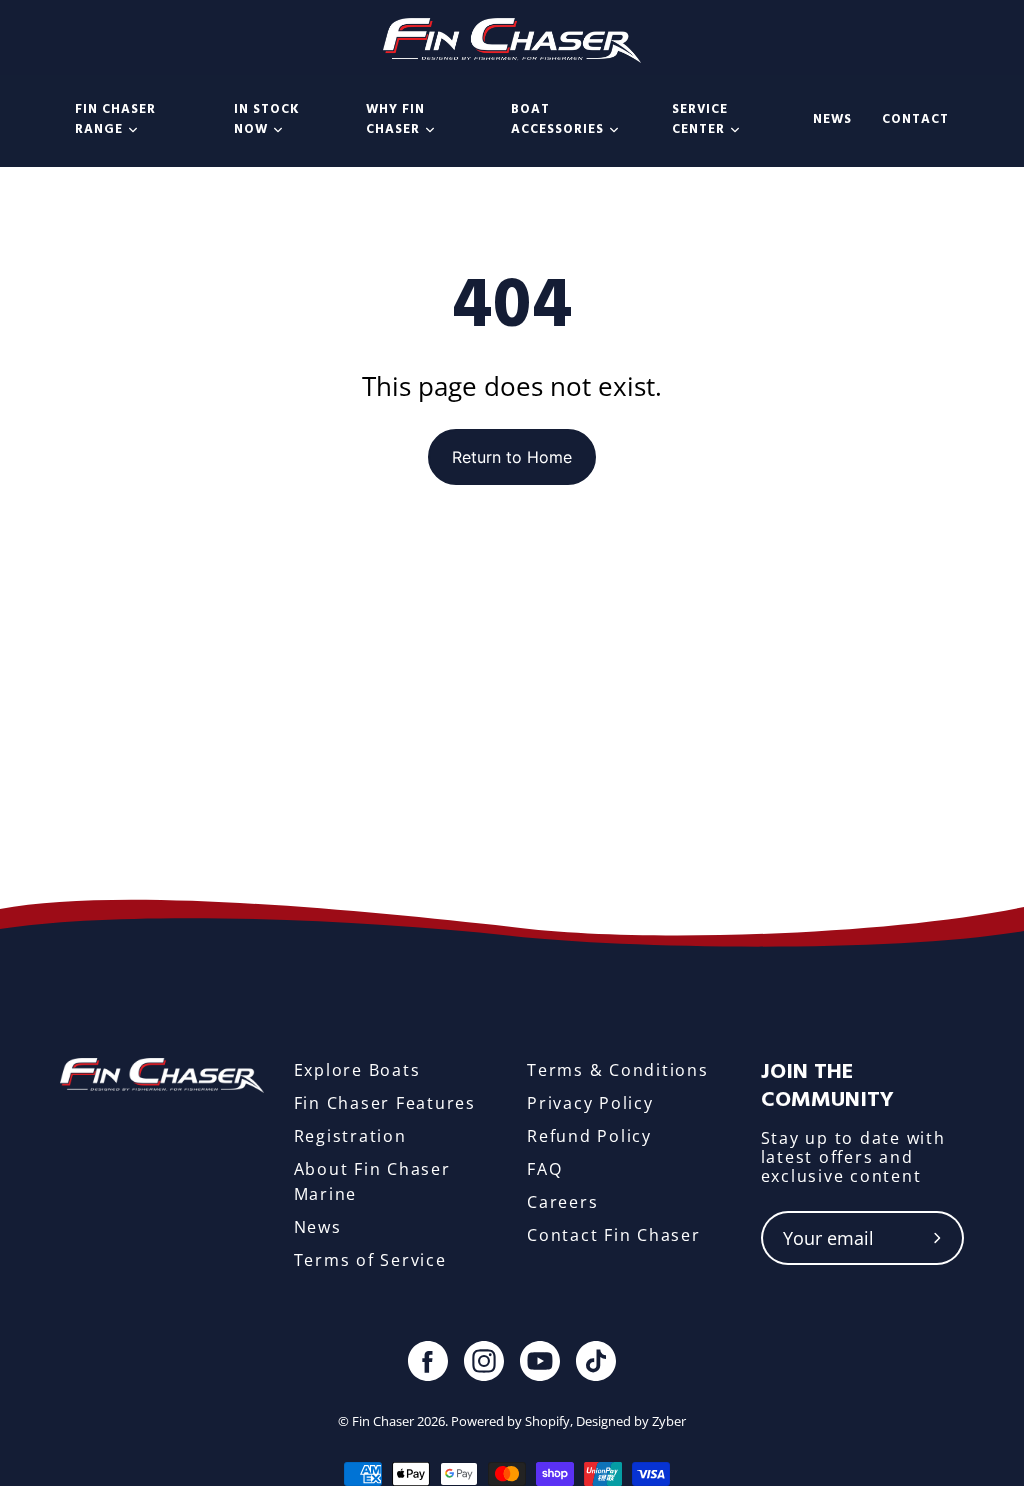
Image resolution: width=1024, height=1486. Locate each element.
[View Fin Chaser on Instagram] (484, 1361)
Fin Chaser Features (385, 1103)
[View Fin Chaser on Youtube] (540, 1361)
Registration (350, 1136)
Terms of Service (370, 1260)
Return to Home (512, 457)
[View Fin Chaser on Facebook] (428, 1361)
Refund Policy (589, 1136)
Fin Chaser (383, 1421)
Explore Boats (357, 1070)
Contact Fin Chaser (614, 1235)
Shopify (547, 1421)
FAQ (544, 1169)
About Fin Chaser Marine (372, 1181)
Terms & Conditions (618, 1070)
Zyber (669, 1421)
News (318, 1227)
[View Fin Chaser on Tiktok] (596, 1361)
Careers (562, 1202)
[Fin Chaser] (512, 38)
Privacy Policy (590, 1103)
